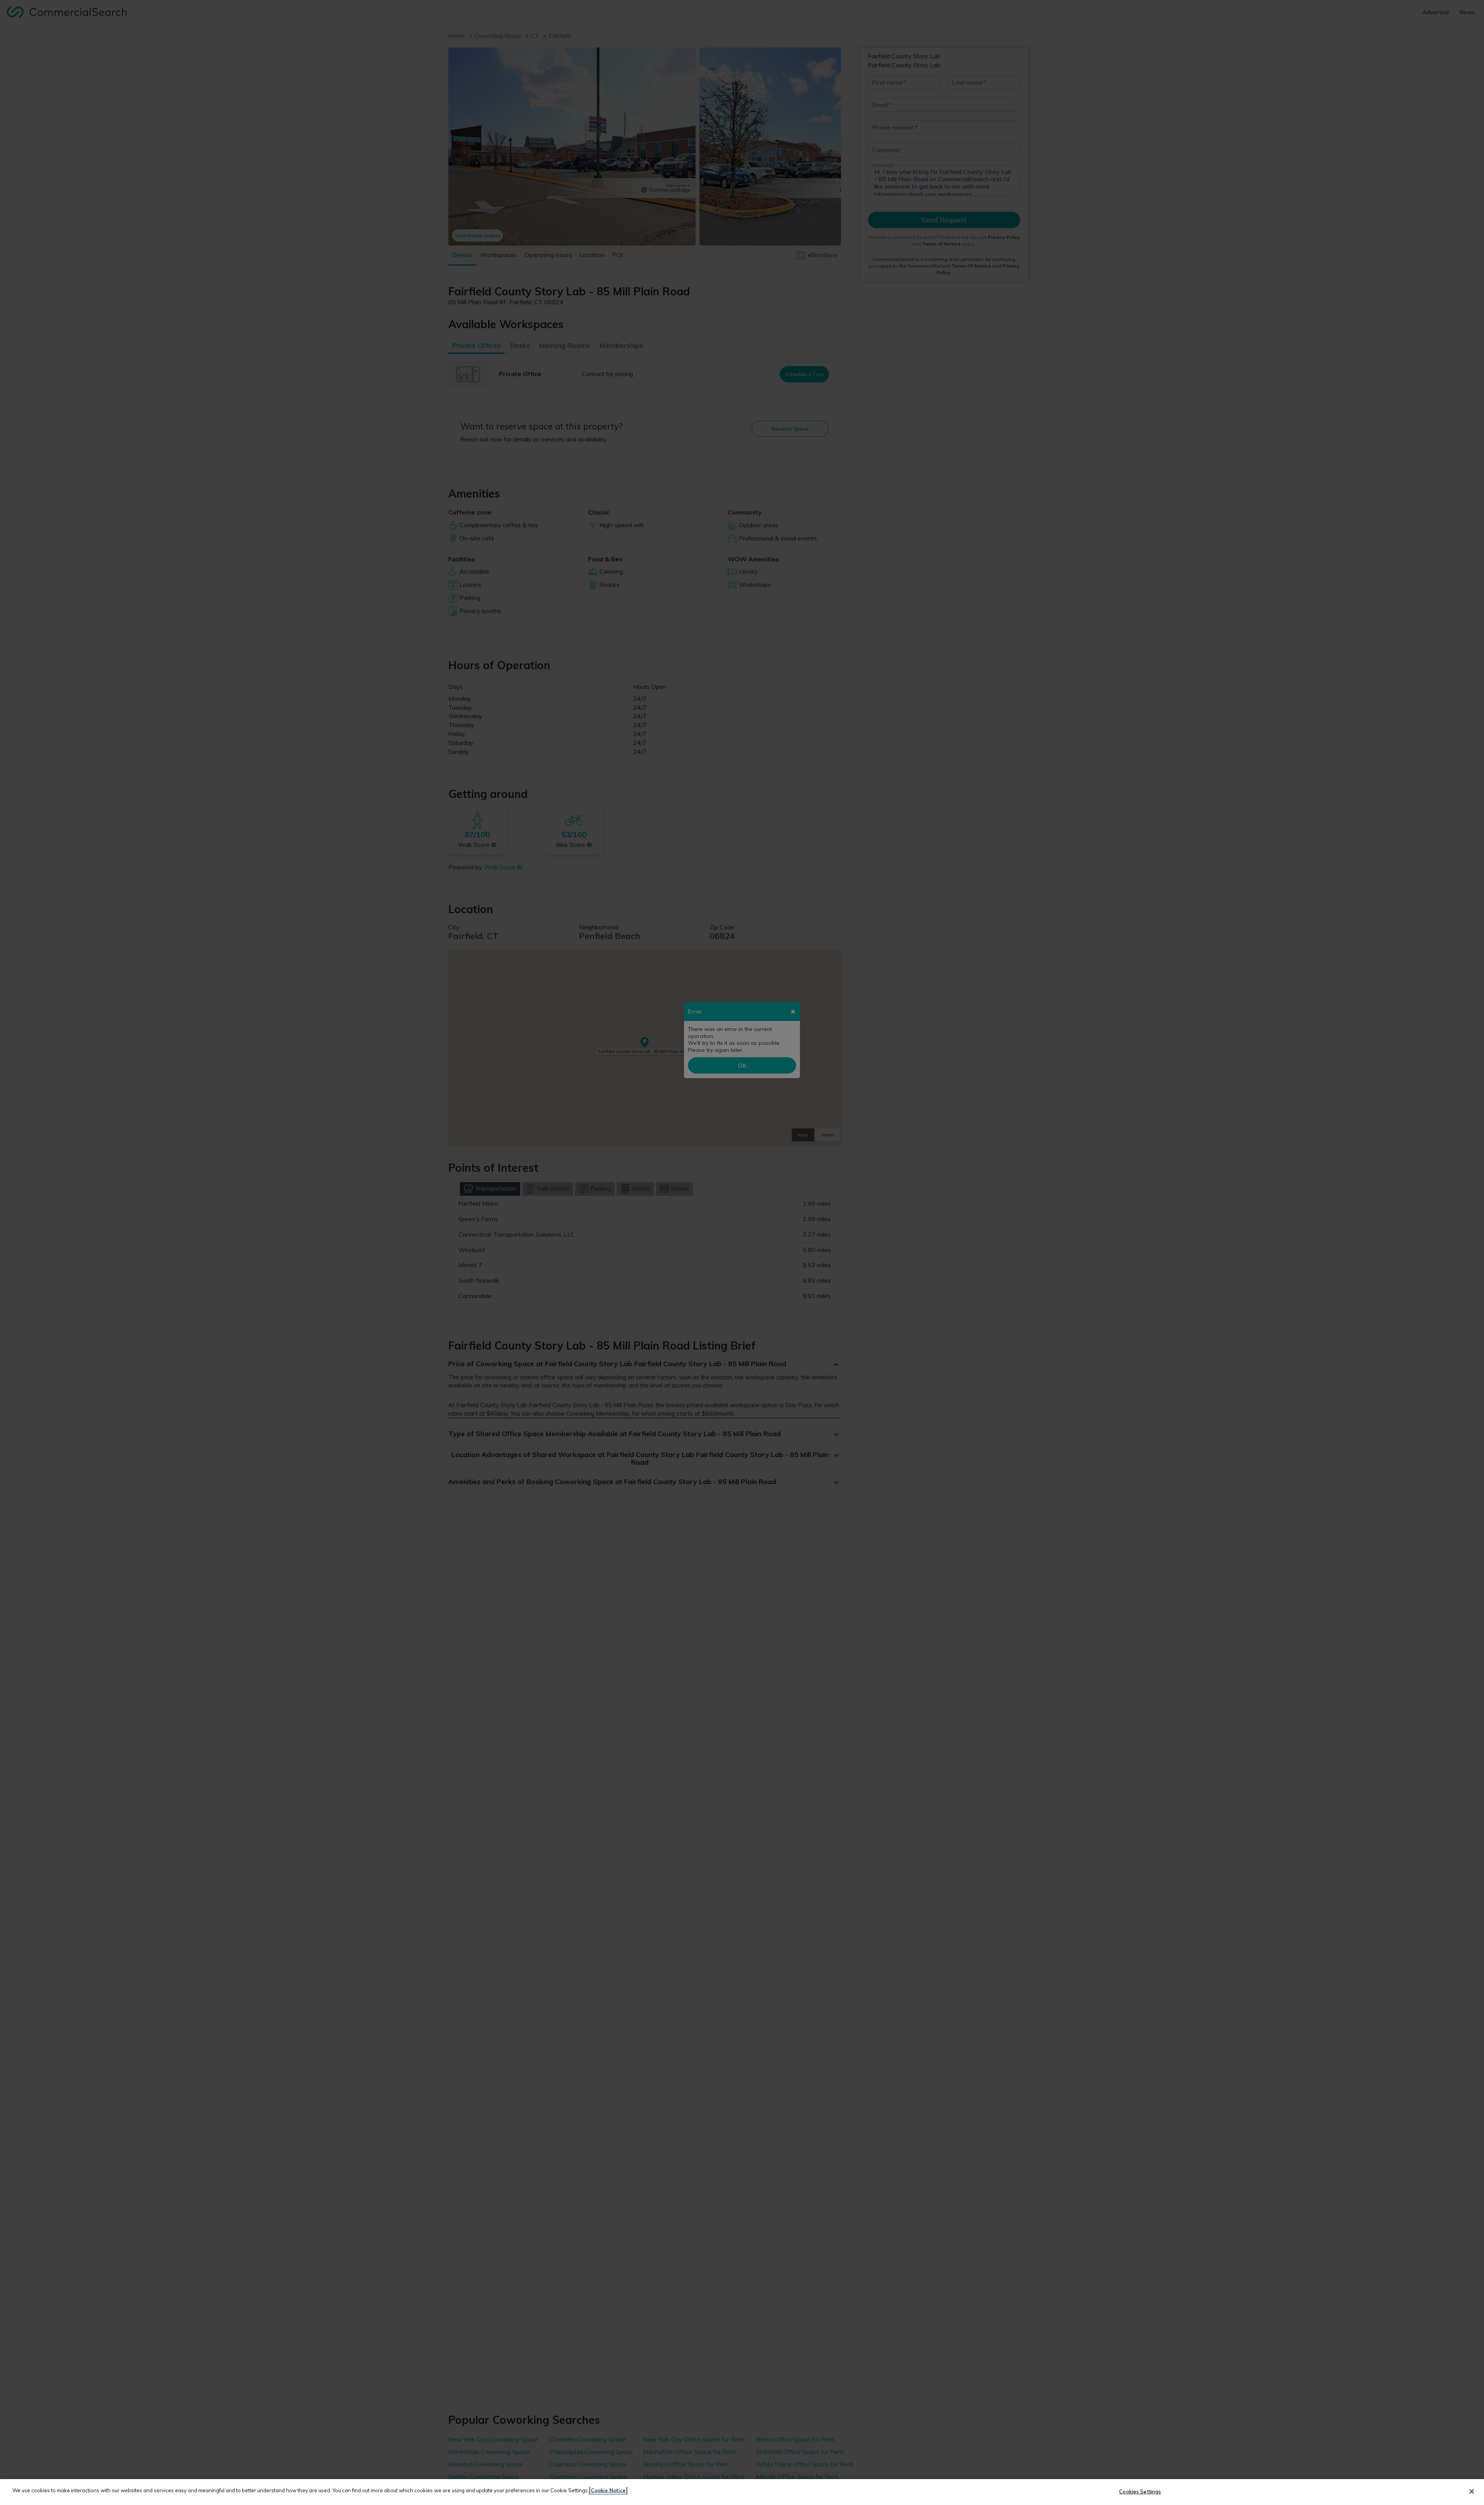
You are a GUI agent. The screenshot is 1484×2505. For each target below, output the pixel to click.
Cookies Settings (1140, 2491)
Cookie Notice (608, 2490)
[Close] (1472, 2491)
